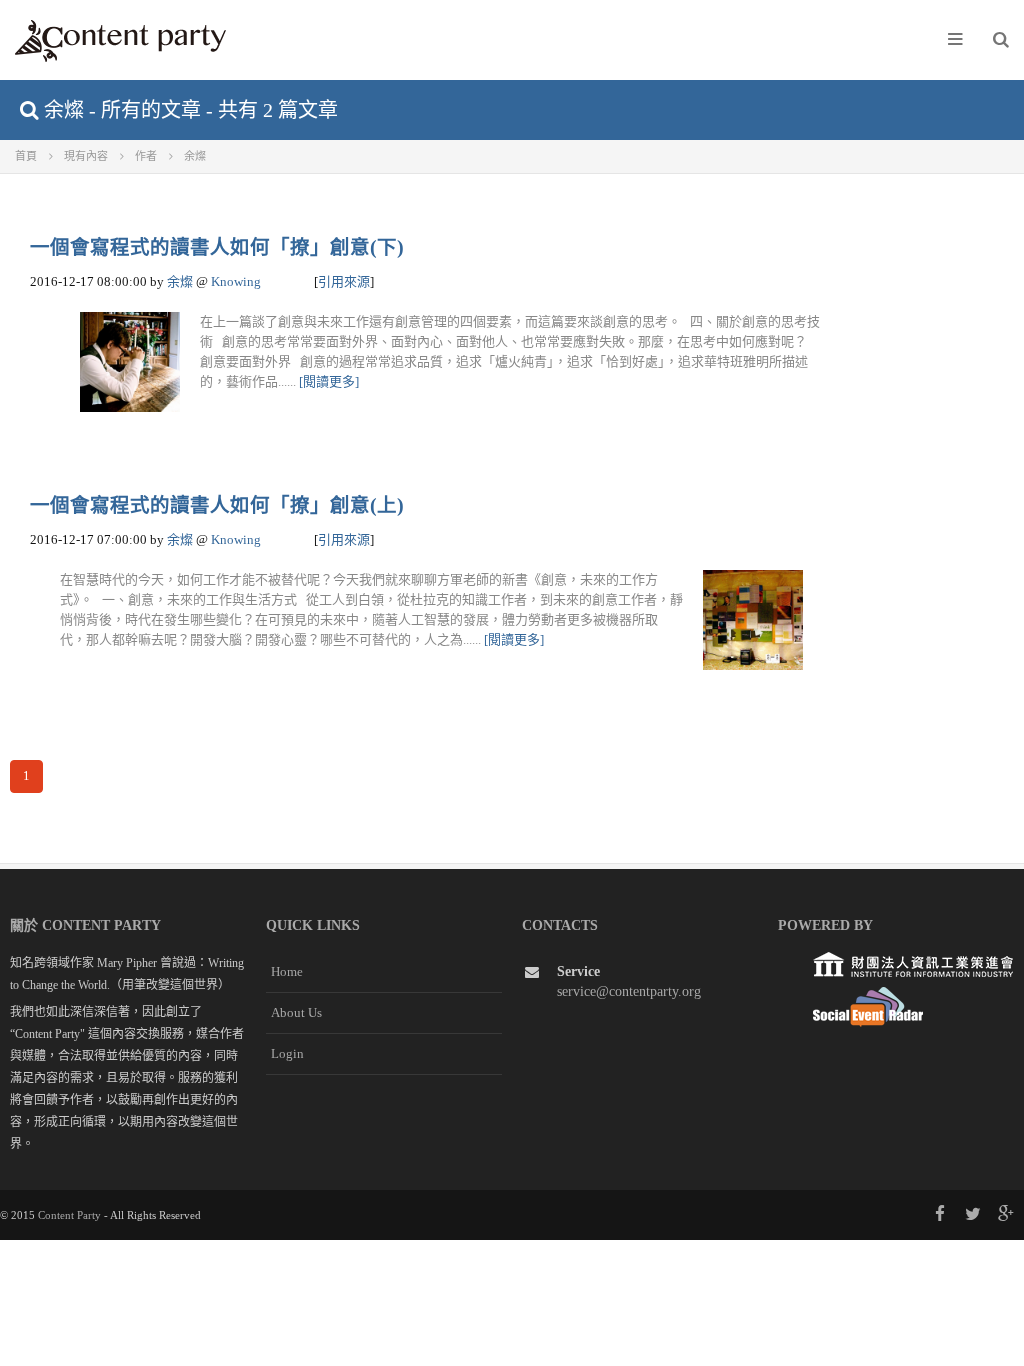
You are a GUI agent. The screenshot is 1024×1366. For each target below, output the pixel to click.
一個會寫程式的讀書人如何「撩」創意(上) (217, 505)
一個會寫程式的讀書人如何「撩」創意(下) (217, 247)
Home (287, 971)
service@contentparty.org (629, 991)
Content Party (69, 1215)
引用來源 (344, 281)
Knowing (236, 281)
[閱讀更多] (329, 381)
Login (287, 1053)
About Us (296, 1012)
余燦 (180, 281)
